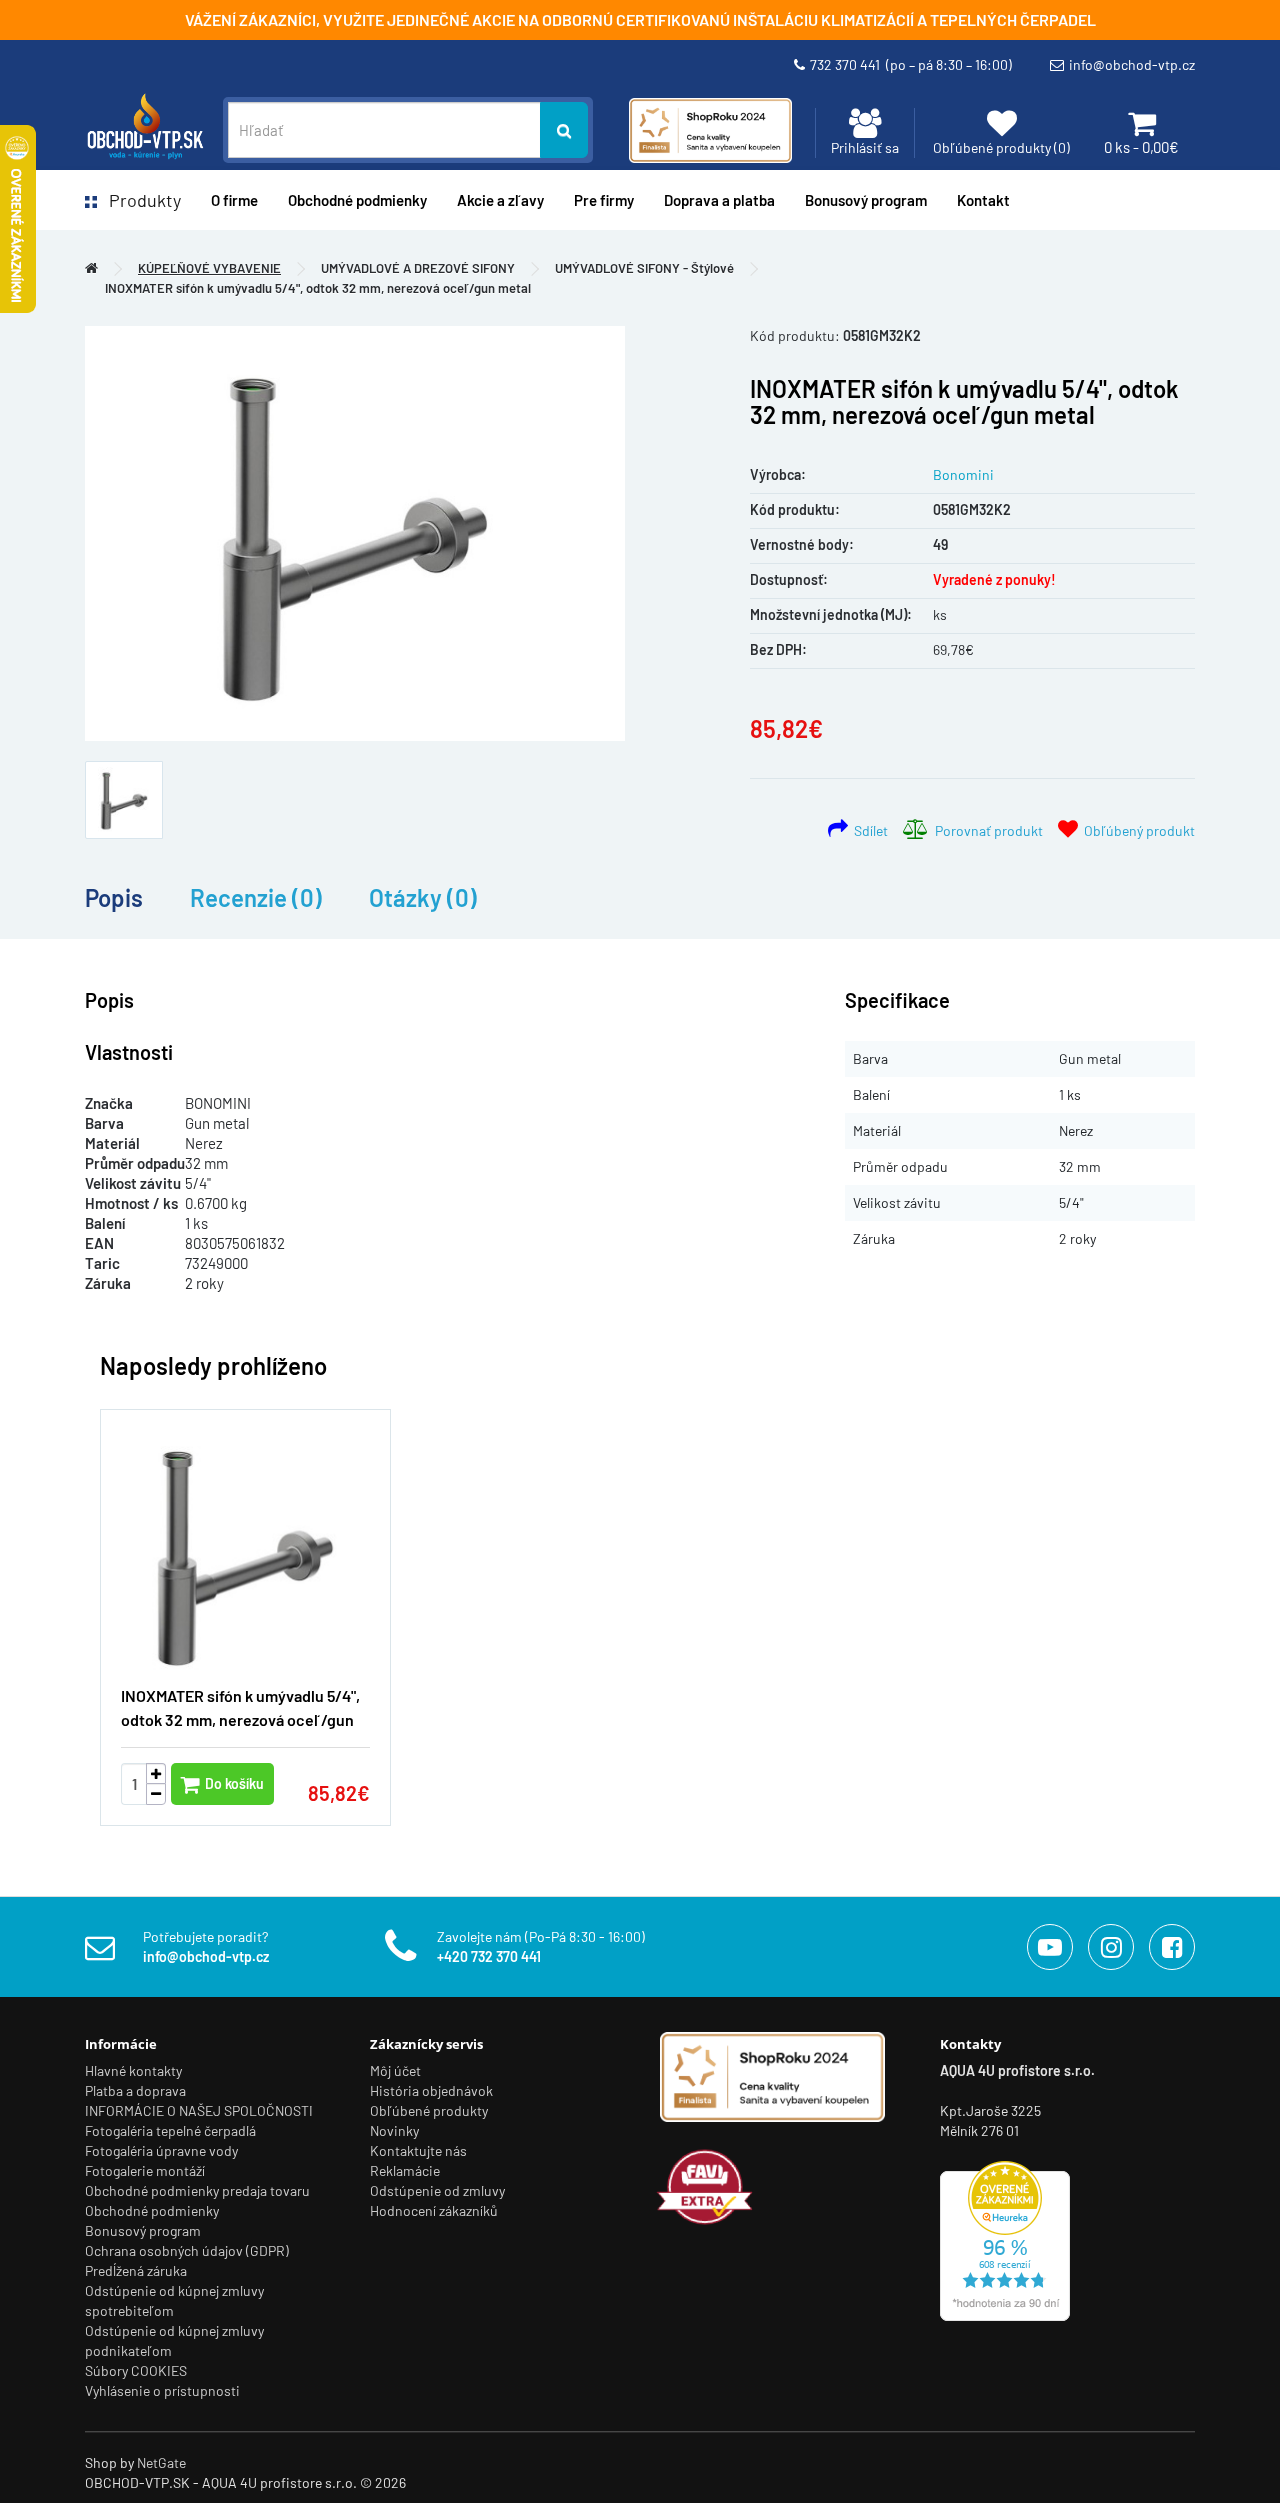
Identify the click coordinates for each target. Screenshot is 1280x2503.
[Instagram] (1111, 1947)
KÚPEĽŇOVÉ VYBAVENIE (209, 268)
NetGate (161, 2462)
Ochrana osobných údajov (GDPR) (187, 2250)
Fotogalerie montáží (145, 2170)
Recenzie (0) (256, 897)
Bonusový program (866, 200)
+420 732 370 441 (489, 1956)
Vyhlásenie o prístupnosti (162, 2390)
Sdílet (868, 830)
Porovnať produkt (986, 830)
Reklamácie (405, 2170)
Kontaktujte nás (418, 2150)
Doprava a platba (719, 200)
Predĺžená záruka (136, 2270)
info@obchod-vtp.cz (1132, 64)
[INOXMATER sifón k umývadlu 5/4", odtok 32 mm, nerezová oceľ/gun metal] (355, 533)
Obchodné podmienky (357, 200)
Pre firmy (604, 200)
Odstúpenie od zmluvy (437, 2190)
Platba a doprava (135, 2090)
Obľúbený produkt (1136, 830)
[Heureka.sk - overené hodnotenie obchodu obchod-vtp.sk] (1005, 2239)
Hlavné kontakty (133, 2070)
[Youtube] (1050, 1947)
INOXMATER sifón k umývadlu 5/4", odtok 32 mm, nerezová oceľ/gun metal (318, 288)
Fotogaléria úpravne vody (161, 2150)
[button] (1150, 1606)
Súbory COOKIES (136, 2370)
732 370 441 (911, 64)
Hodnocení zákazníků (434, 2210)
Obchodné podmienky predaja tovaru (197, 2190)
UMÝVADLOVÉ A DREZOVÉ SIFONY (418, 268)
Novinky (394, 2130)
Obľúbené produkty (429, 2110)
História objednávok (431, 2090)
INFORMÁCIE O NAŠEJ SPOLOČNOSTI (199, 2110)
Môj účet (395, 2070)
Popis (114, 897)
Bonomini (963, 474)
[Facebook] (1172, 1947)
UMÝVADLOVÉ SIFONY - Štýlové (644, 268)
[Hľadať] (564, 130)
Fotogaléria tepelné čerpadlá (170, 2130)
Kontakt (983, 200)
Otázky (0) (423, 897)
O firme (234, 200)
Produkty (139, 200)
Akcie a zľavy (500, 200)
